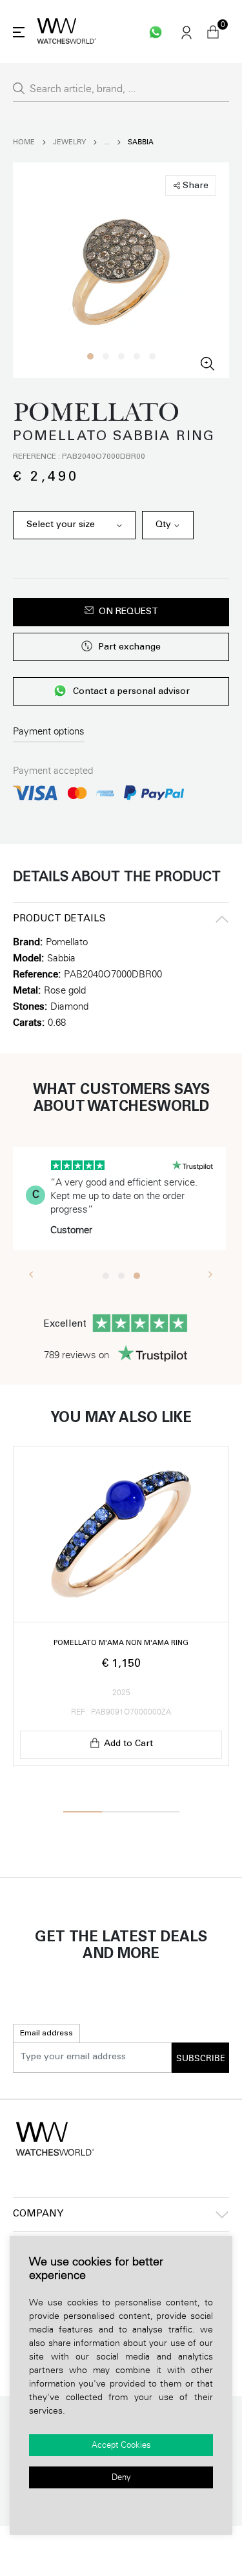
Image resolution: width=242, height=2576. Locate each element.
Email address (46, 2033)
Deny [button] (121, 2477)
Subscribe (201, 2059)
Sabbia (141, 142)
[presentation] (31, 1274)
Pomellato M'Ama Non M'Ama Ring (121, 1643)
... (107, 142)
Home (24, 142)
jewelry (69, 142)
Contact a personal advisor (131, 693)
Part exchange (129, 648)
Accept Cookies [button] (121, 2445)
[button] (90, 356)
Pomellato (67, 942)
